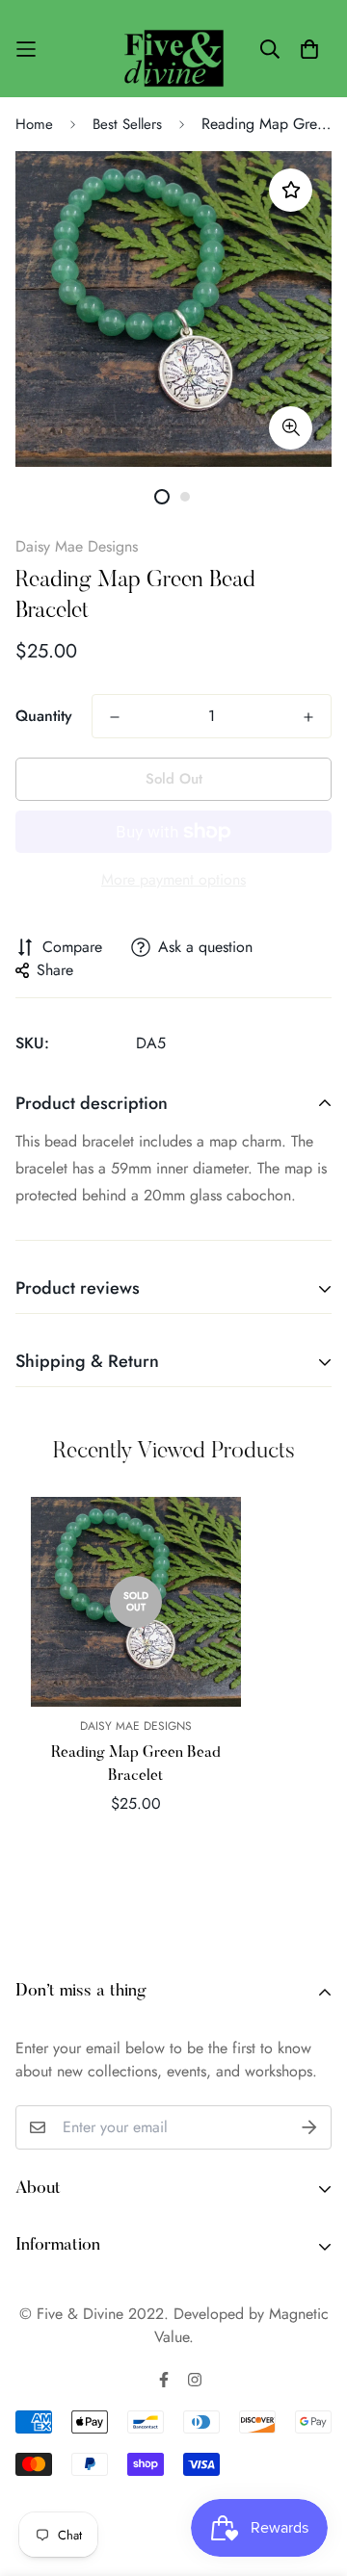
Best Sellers (127, 124)
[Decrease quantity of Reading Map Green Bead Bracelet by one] (115, 717)
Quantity (44, 716)
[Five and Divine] (174, 49)
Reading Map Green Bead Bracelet (136, 1765)
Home (34, 124)
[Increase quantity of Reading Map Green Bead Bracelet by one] (308, 717)
